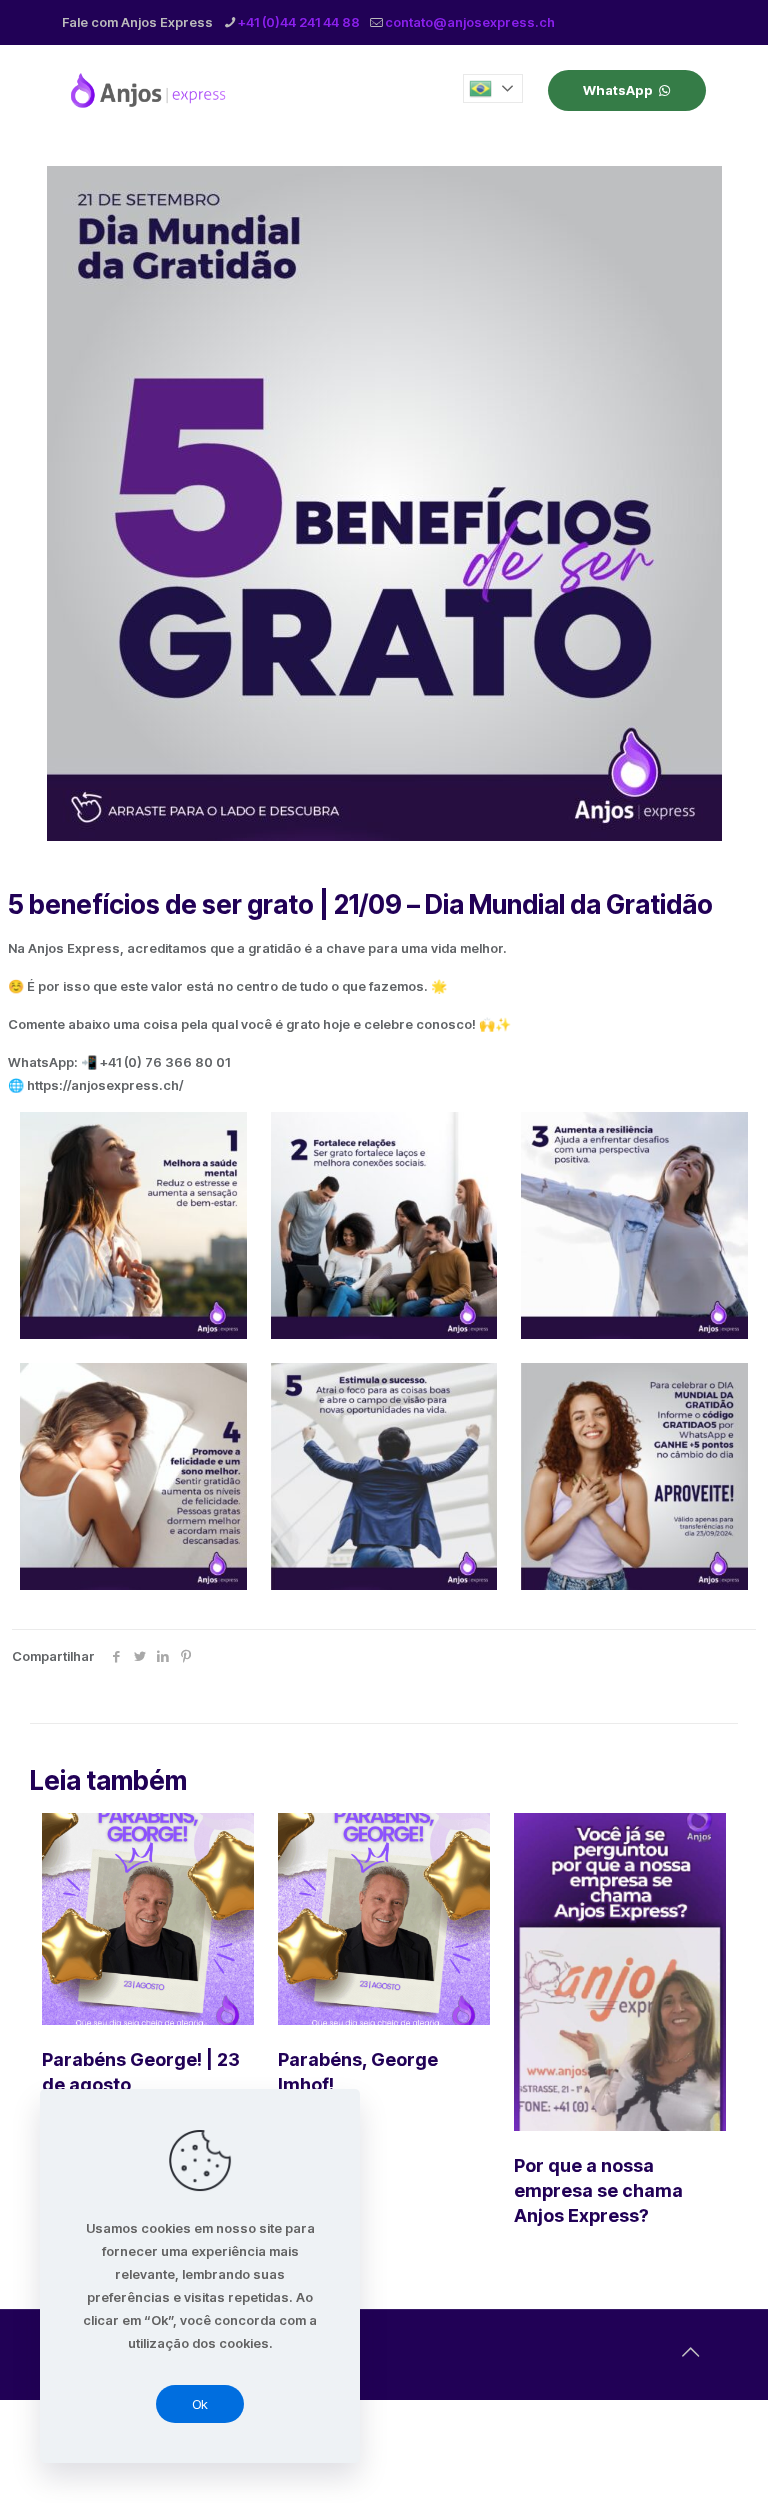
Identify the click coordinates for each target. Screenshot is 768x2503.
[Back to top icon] (690, 2352)
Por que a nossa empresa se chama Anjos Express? (598, 2190)
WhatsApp (618, 90)
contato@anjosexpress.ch (470, 22)
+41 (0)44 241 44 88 (299, 22)
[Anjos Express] (150, 90)
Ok (200, 2404)
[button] (493, 88)
